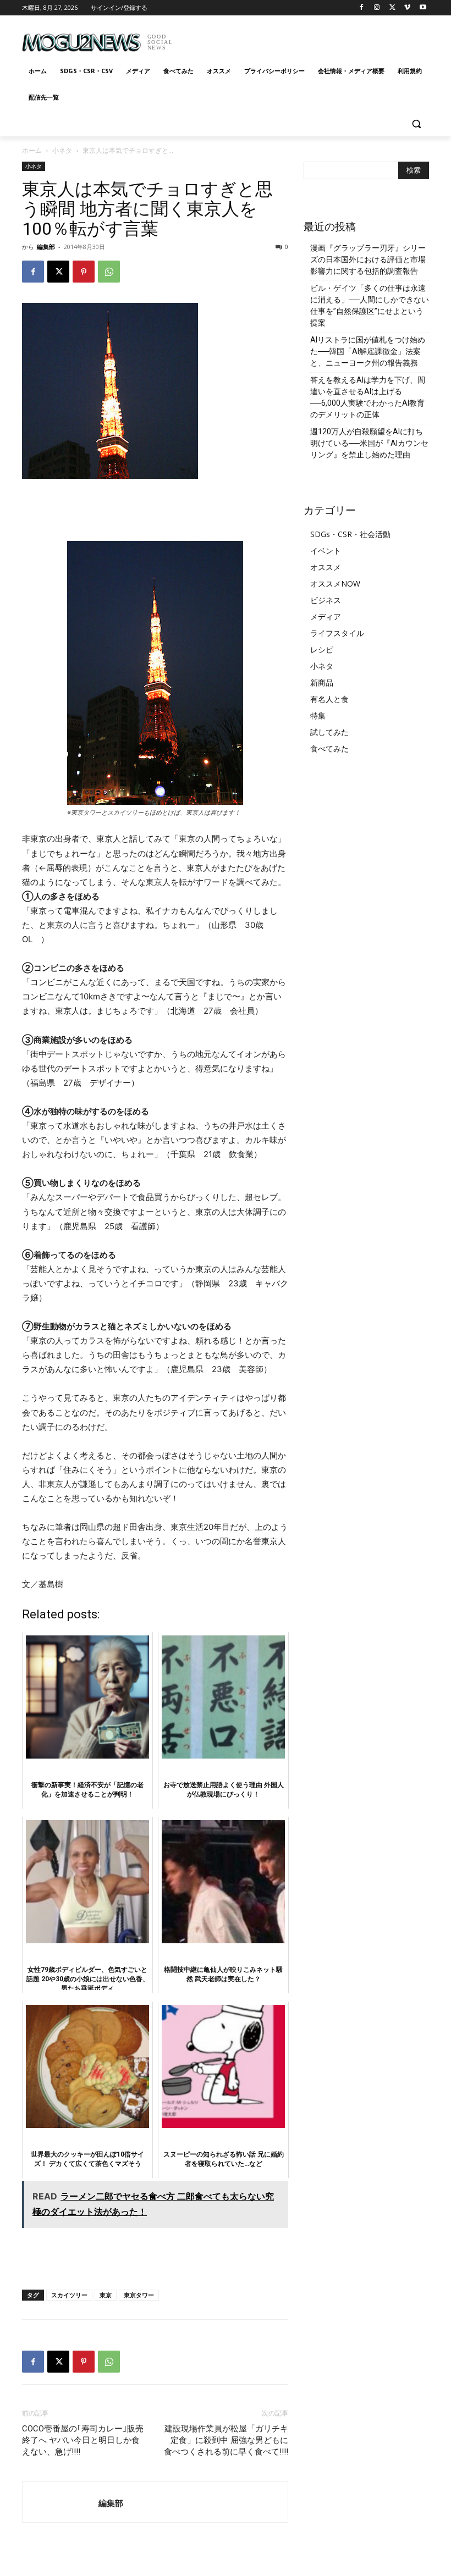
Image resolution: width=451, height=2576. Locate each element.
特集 (318, 715)
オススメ (326, 567)
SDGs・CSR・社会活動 (350, 534)
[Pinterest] (84, 272)
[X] (392, 8)
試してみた (329, 732)
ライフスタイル (337, 633)
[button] (416, 124)
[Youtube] (423, 8)
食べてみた (329, 748)
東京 (106, 2295)
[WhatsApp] (109, 272)
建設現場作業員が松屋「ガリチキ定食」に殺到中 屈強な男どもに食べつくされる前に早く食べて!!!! (226, 2440)
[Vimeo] (407, 8)
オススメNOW (335, 584)
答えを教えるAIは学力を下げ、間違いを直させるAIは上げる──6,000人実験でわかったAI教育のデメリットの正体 (368, 397)
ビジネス (326, 600)
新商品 (322, 682)
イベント (326, 551)
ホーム (32, 150)
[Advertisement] (300, 38)
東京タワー (139, 2295)
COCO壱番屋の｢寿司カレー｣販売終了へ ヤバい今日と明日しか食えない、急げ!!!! (83, 2440)
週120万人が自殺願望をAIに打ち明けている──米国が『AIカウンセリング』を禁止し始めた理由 (369, 443)
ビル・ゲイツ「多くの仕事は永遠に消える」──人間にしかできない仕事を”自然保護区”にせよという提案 (370, 305)
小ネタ (62, 150)
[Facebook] (362, 8)
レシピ (322, 649)
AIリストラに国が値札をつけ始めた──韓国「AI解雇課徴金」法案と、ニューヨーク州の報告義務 (368, 351)
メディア (326, 617)
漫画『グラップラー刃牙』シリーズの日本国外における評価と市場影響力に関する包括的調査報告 (368, 259)
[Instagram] (377, 8)
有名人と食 (329, 699)
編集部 (46, 247)
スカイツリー (69, 2295)
